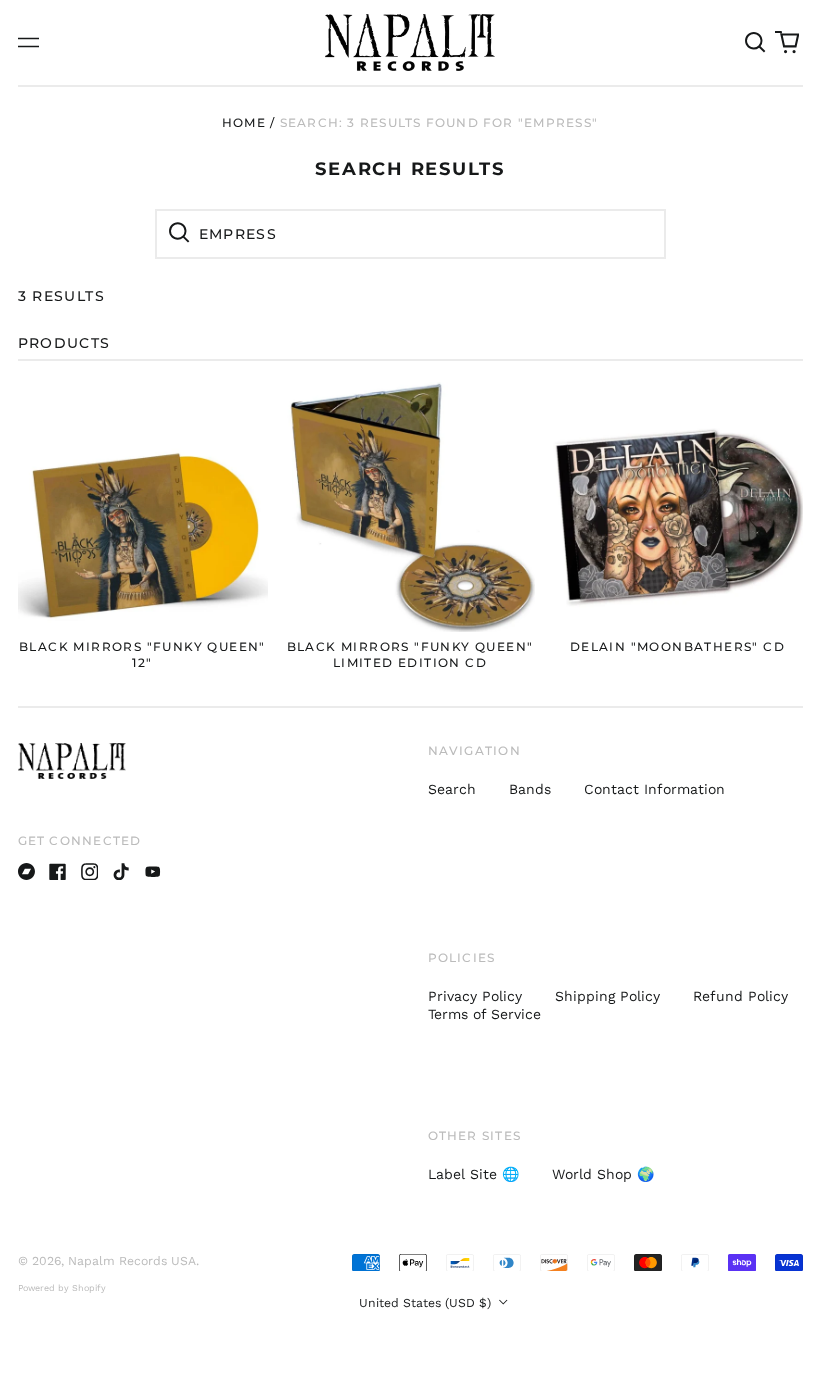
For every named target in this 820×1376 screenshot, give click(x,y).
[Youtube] (153, 872)
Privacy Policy (475, 996)
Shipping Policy (607, 996)
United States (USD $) (427, 1303)
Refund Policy (740, 996)
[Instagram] (90, 872)
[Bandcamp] (27, 872)
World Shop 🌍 (603, 1174)
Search (452, 789)
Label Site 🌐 (473, 1174)
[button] (756, 43)
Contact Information (654, 789)
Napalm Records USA (132, 1261)
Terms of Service (484, 1014)
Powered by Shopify (62, 1288)
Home (244, 122)
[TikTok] (121, 872)
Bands (530, 789)
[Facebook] (58, 872)
